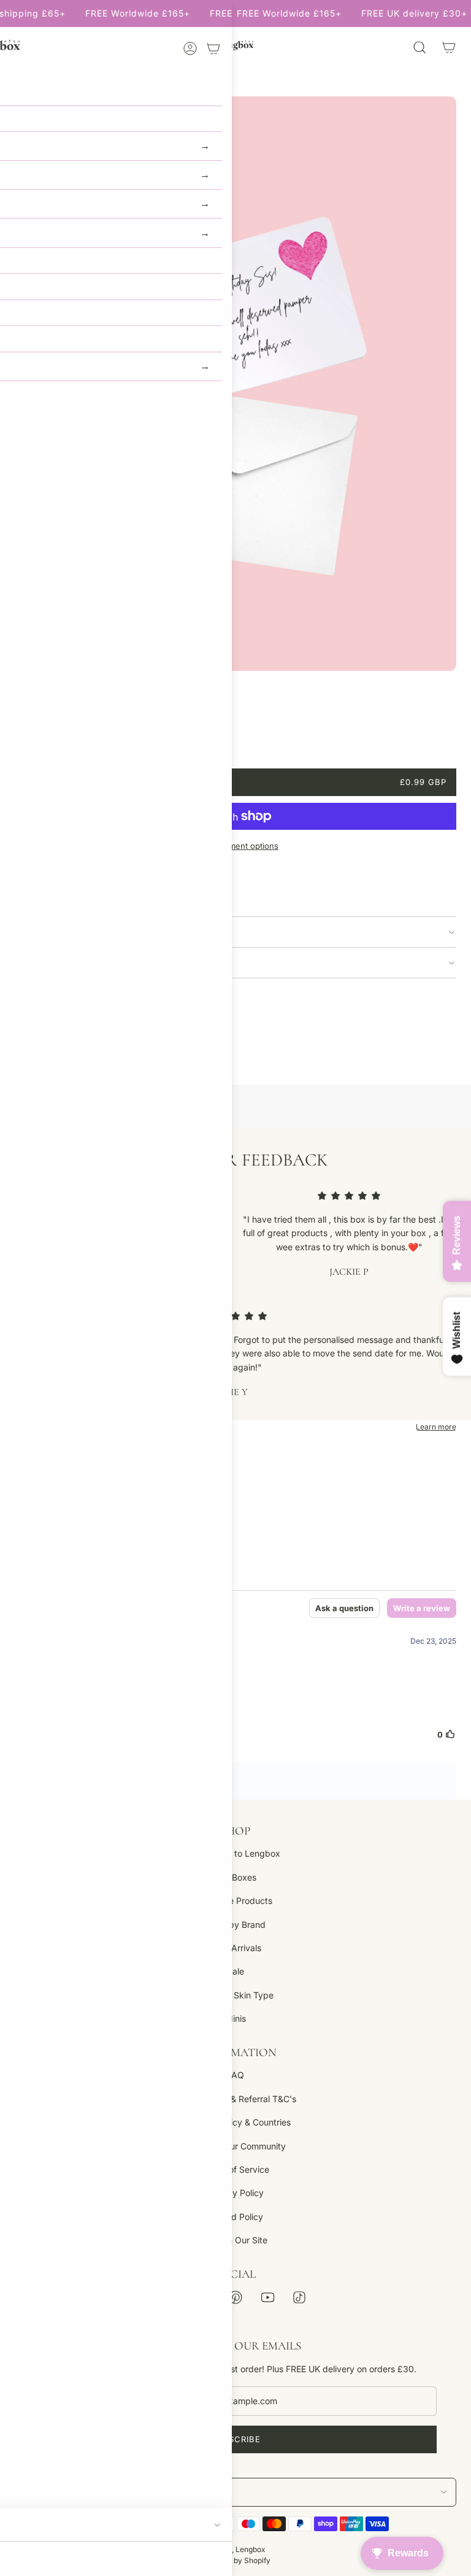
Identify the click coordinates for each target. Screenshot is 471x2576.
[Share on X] (54, 1034)
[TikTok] (299, 2297)
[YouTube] (267, 2297)
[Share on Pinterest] (86, 1034)
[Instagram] (204, 2297)
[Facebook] (172, 2297)
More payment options (235, 846)
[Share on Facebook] (22, 1034)
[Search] (419, 47)
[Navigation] (20, 47)
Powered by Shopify (235, 2560)
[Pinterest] (235, 2297)
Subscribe (235, 2439)
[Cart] (449, 47)
